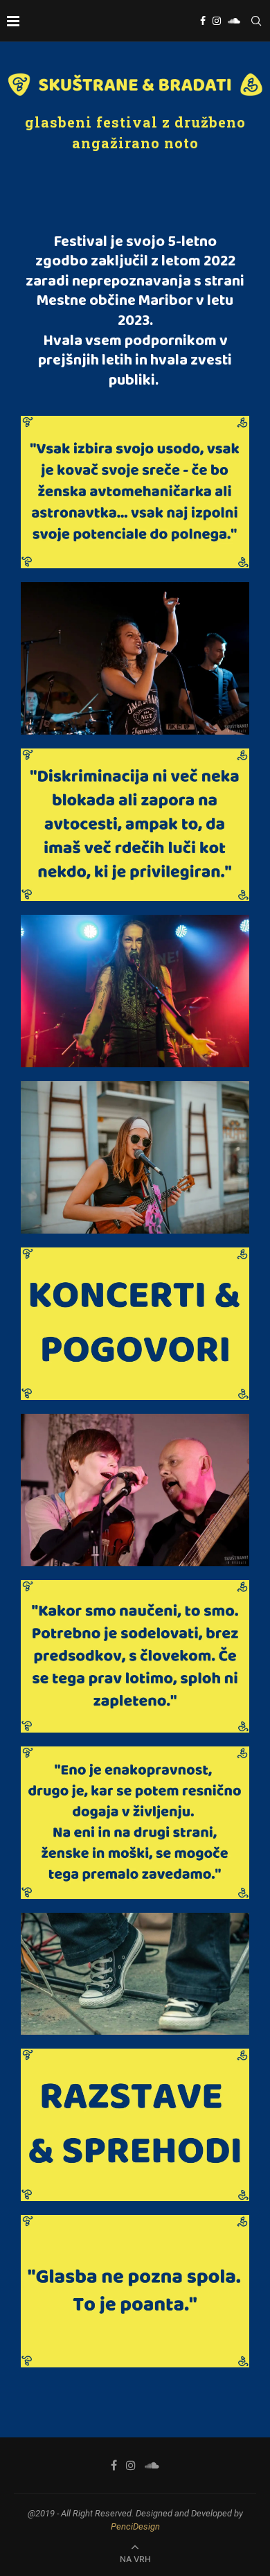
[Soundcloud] (234, 21)
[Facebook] (203, 21)
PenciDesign (135, 2526)
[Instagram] (217, 21)
